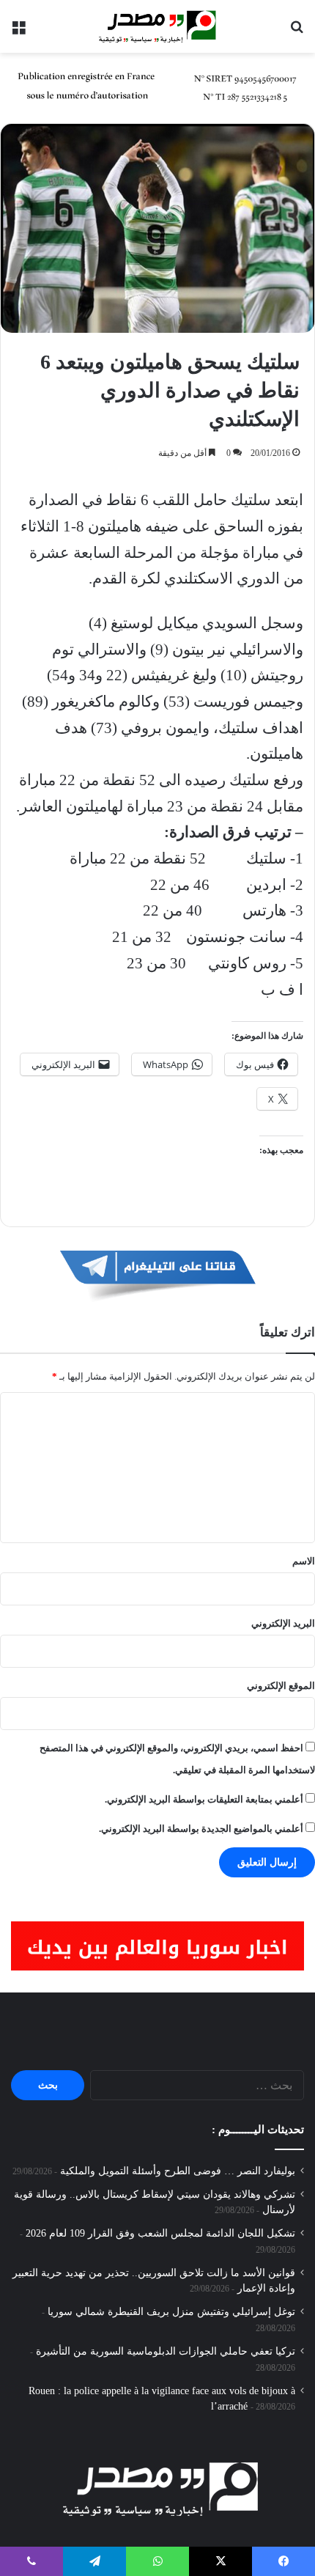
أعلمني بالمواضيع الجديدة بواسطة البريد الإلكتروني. (201, 1829)
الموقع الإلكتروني (281, 1686)
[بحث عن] (297, 32)
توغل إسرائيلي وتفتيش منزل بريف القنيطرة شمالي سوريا (171, 2312)
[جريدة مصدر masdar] (157, 26)
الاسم (304, 1561)
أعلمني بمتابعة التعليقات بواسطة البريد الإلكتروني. (204, 1799)
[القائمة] (18, 32)
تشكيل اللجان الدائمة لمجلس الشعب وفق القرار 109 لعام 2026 (160, 2233)
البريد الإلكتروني (283, 1623)
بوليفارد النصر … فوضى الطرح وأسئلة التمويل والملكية (178, 2171)
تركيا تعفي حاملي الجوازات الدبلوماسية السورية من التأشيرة (166, 2351)
